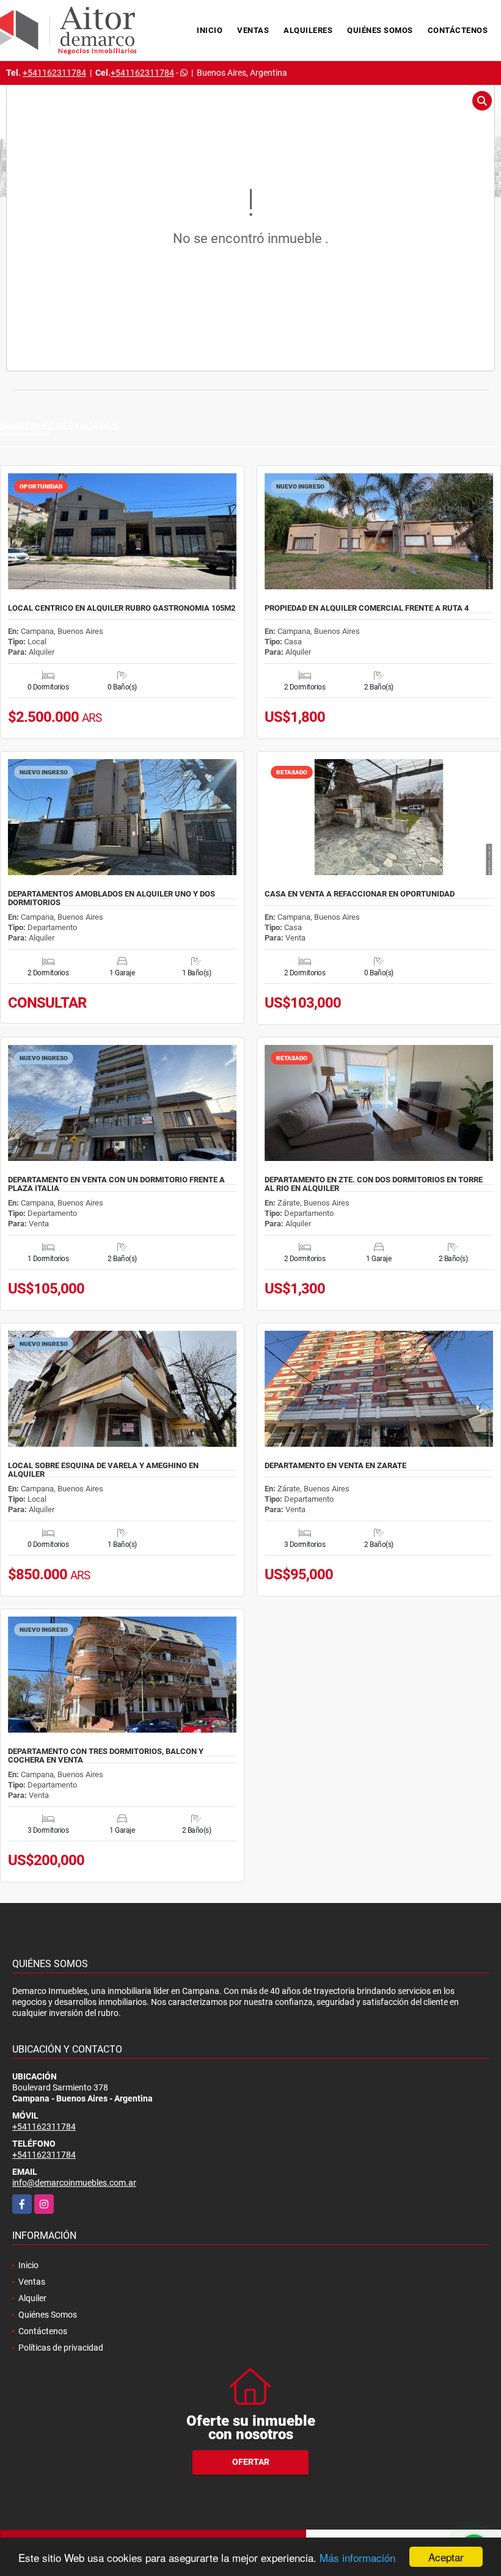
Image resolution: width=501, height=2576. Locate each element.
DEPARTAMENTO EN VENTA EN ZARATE (335, 1466)
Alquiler (32, 2298)
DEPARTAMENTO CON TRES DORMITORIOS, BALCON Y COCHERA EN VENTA (106, 1756)
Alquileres (308, 30)
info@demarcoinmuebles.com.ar (74, 2183)
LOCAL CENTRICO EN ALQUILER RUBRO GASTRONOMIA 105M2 (122, 608)
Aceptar (446, 2557)
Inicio (210, 30)
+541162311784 (54, 73)
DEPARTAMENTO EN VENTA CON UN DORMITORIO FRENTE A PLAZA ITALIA (116, 1184)
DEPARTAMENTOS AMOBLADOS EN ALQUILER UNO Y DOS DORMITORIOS (112, 898)
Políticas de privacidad (61, 2348)
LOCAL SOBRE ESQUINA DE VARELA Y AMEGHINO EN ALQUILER (103, 1470)
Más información (357, 2557)
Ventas (253, 30)
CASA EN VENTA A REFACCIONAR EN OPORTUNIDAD (360, 894)
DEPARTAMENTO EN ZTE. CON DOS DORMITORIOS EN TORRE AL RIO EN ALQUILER (374, 1184)
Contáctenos (458, 30)
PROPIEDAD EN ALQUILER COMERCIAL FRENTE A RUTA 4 (367, 608)
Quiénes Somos (380, 30)
